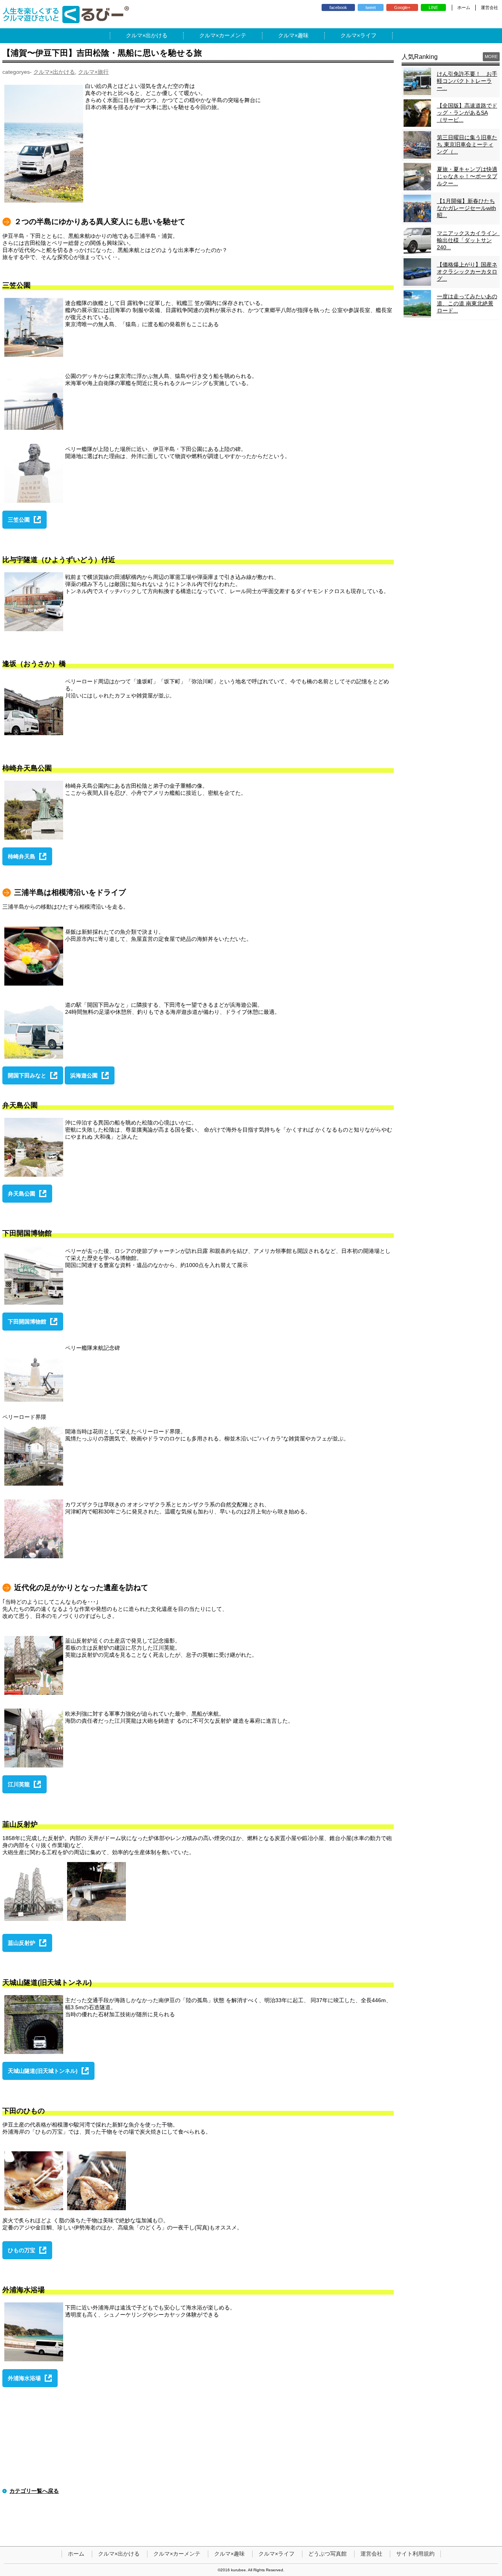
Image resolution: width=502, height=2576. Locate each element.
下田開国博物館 (27, 1322)
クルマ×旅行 (93, 72)
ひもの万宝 (22, 2250)
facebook (338, 7)
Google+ (402, 7)
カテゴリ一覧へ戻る (34, 2491)
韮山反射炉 (22, 1943)
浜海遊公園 (84, 1075)
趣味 (303, 35)
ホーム (464, 7)
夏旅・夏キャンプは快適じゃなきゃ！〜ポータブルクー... (467, 176)
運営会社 (489, 7)
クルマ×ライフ (276, 2554)
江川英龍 (19, 1784)
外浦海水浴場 (24, 2378)
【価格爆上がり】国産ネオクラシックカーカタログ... (467, 272)
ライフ (368, 35)
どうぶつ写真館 (327, 2554)
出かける (156, 35)
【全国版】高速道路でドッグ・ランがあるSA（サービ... (467, 113)
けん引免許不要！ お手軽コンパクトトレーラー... (467, 81)
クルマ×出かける (54, 72)
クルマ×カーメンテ (177, 2554)
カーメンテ (233, 35)
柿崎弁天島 (22, 856)
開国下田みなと (27, 1075)
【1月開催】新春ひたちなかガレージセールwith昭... (467, 208)
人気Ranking (420, 57)
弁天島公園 (22, 1194)
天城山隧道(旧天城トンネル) (43, 2071)
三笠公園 (19, 520)
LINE (433, 7)
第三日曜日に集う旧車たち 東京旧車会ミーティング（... (467, 144)
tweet (371, 7)
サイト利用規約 (415, 2554)
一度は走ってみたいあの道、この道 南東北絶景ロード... (467, 303)
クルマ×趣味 (229, 2554)
